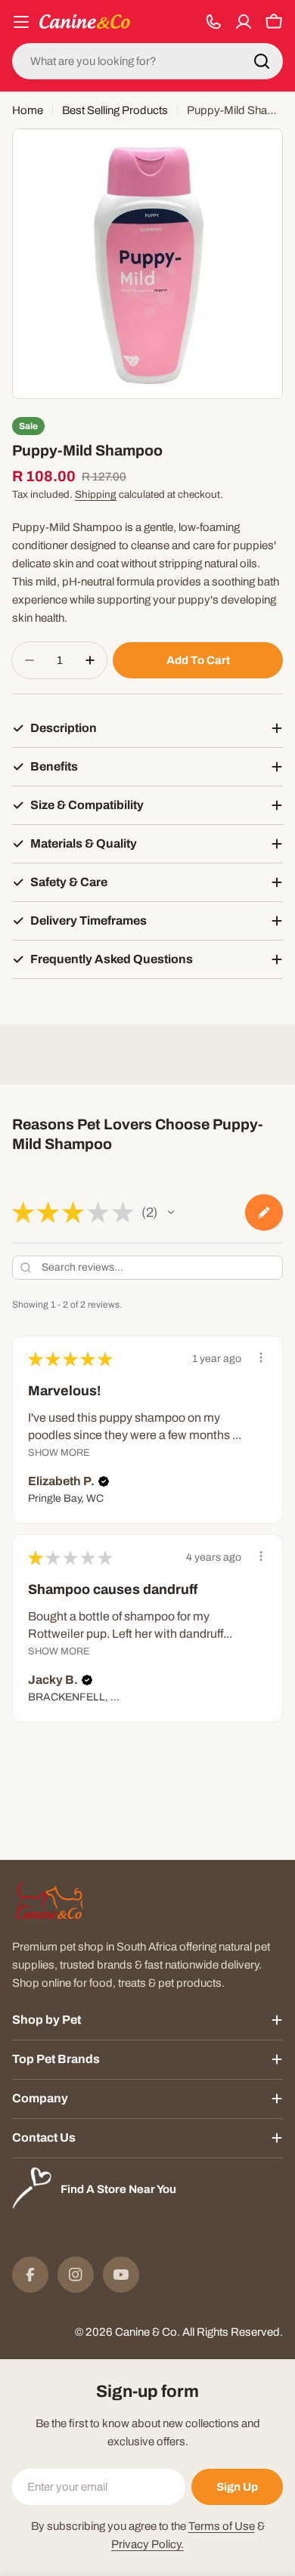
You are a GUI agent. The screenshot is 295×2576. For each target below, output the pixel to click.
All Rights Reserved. (233, 2332)
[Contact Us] (213, 22)
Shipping (96, 494)
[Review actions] (261, 1357)
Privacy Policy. (147, 2544)
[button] (171, 1212)
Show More (59, 1453)
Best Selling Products (115, 110)
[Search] (262, 61)
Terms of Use (222, 2526)
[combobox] (147, 61)
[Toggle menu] (21, 22)
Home (28, 110)
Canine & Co (146, 2332)
